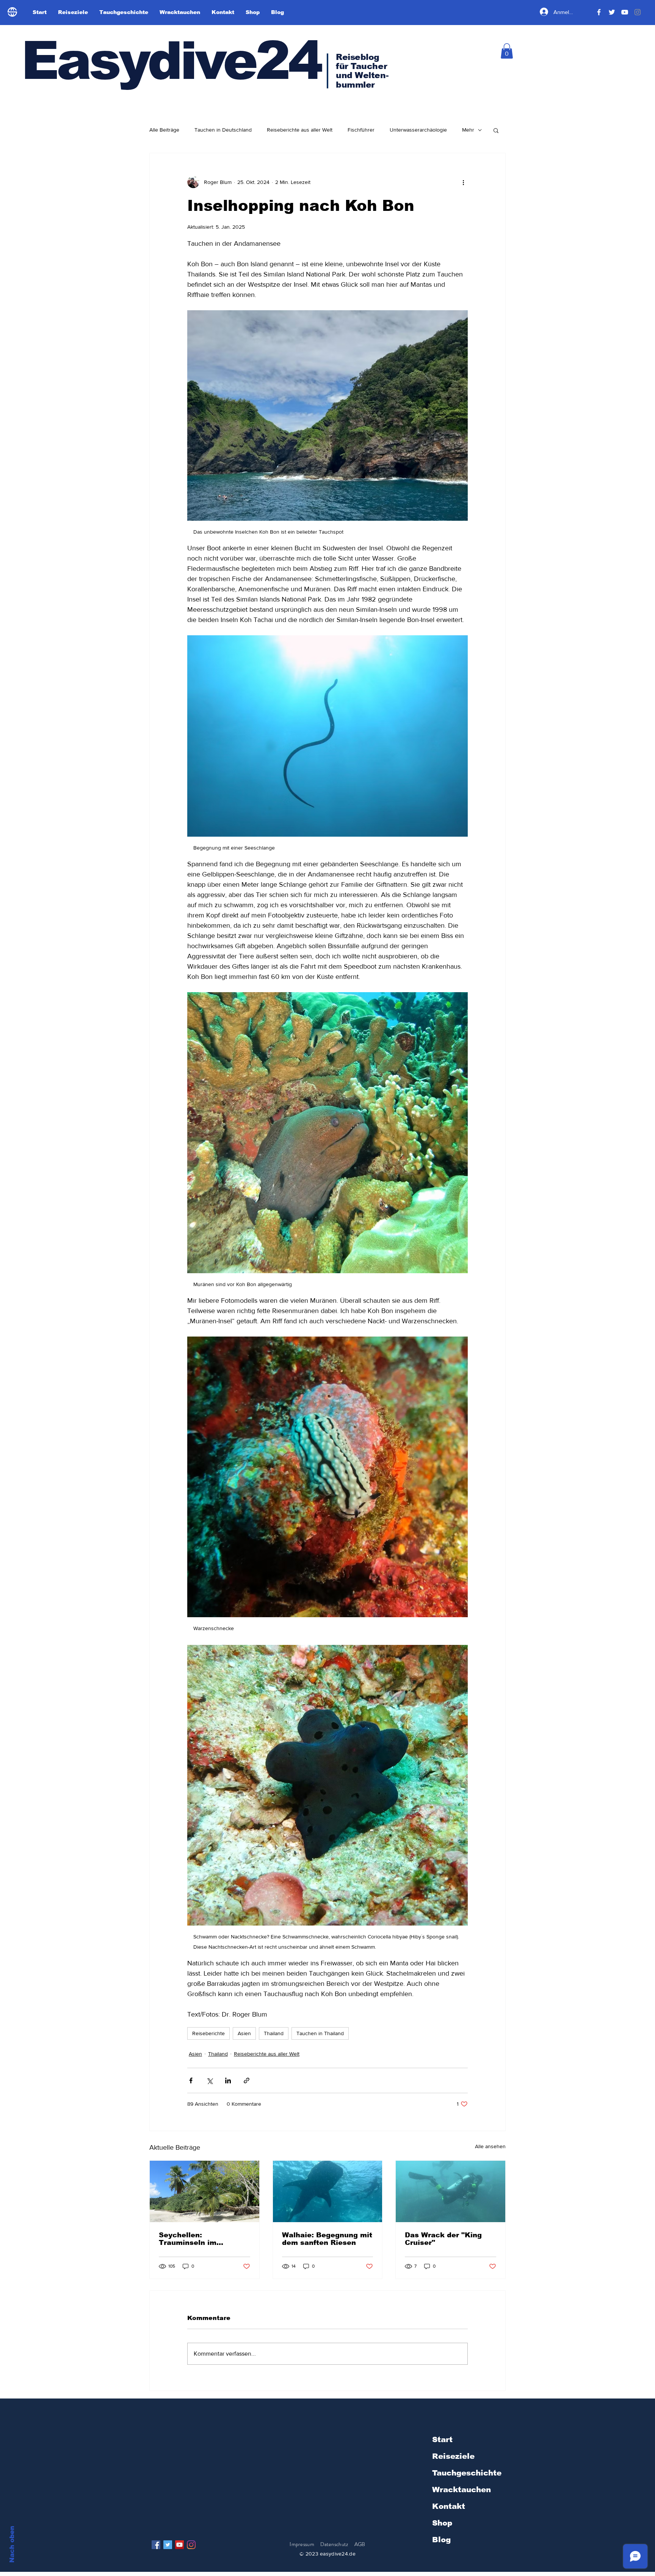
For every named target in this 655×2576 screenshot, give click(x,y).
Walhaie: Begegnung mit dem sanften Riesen (327, 2239)
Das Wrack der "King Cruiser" (443, 2239)
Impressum (302, 2544)
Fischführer (361, 130)
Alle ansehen (490, 2146)
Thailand (274, 2033)
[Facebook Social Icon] (156, 2545)
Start (442, 2439)
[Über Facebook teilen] (191, 2080)
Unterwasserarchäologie (418, 130)
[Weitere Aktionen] (463, 182)
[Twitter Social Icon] (168, 2545)
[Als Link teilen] (247, 2080)
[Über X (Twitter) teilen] (209, 2080)
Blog (441, 2540)
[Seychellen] (204, 2191)
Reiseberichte (208, 2033)
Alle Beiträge (164, 130)
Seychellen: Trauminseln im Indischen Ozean (190, 2239)
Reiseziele (453, 2456)
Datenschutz (335, 2544)
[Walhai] (328, 2191)
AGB (360, 2544)
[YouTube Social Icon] (179, 2545)
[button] (507, 51)
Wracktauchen (461, 2490)
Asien (244, 2033)
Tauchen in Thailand (320, 2033)
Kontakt (449, 2506)
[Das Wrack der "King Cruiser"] (451, 2191)
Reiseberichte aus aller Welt (300, 130)
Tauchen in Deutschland (223, 130)
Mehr (468, 130)
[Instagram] (191, 2545)
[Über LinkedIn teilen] (228, 2080)
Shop (442, 2523)
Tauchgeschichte (467, 2473)
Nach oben (12, 2544)
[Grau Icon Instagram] (638, 12)
